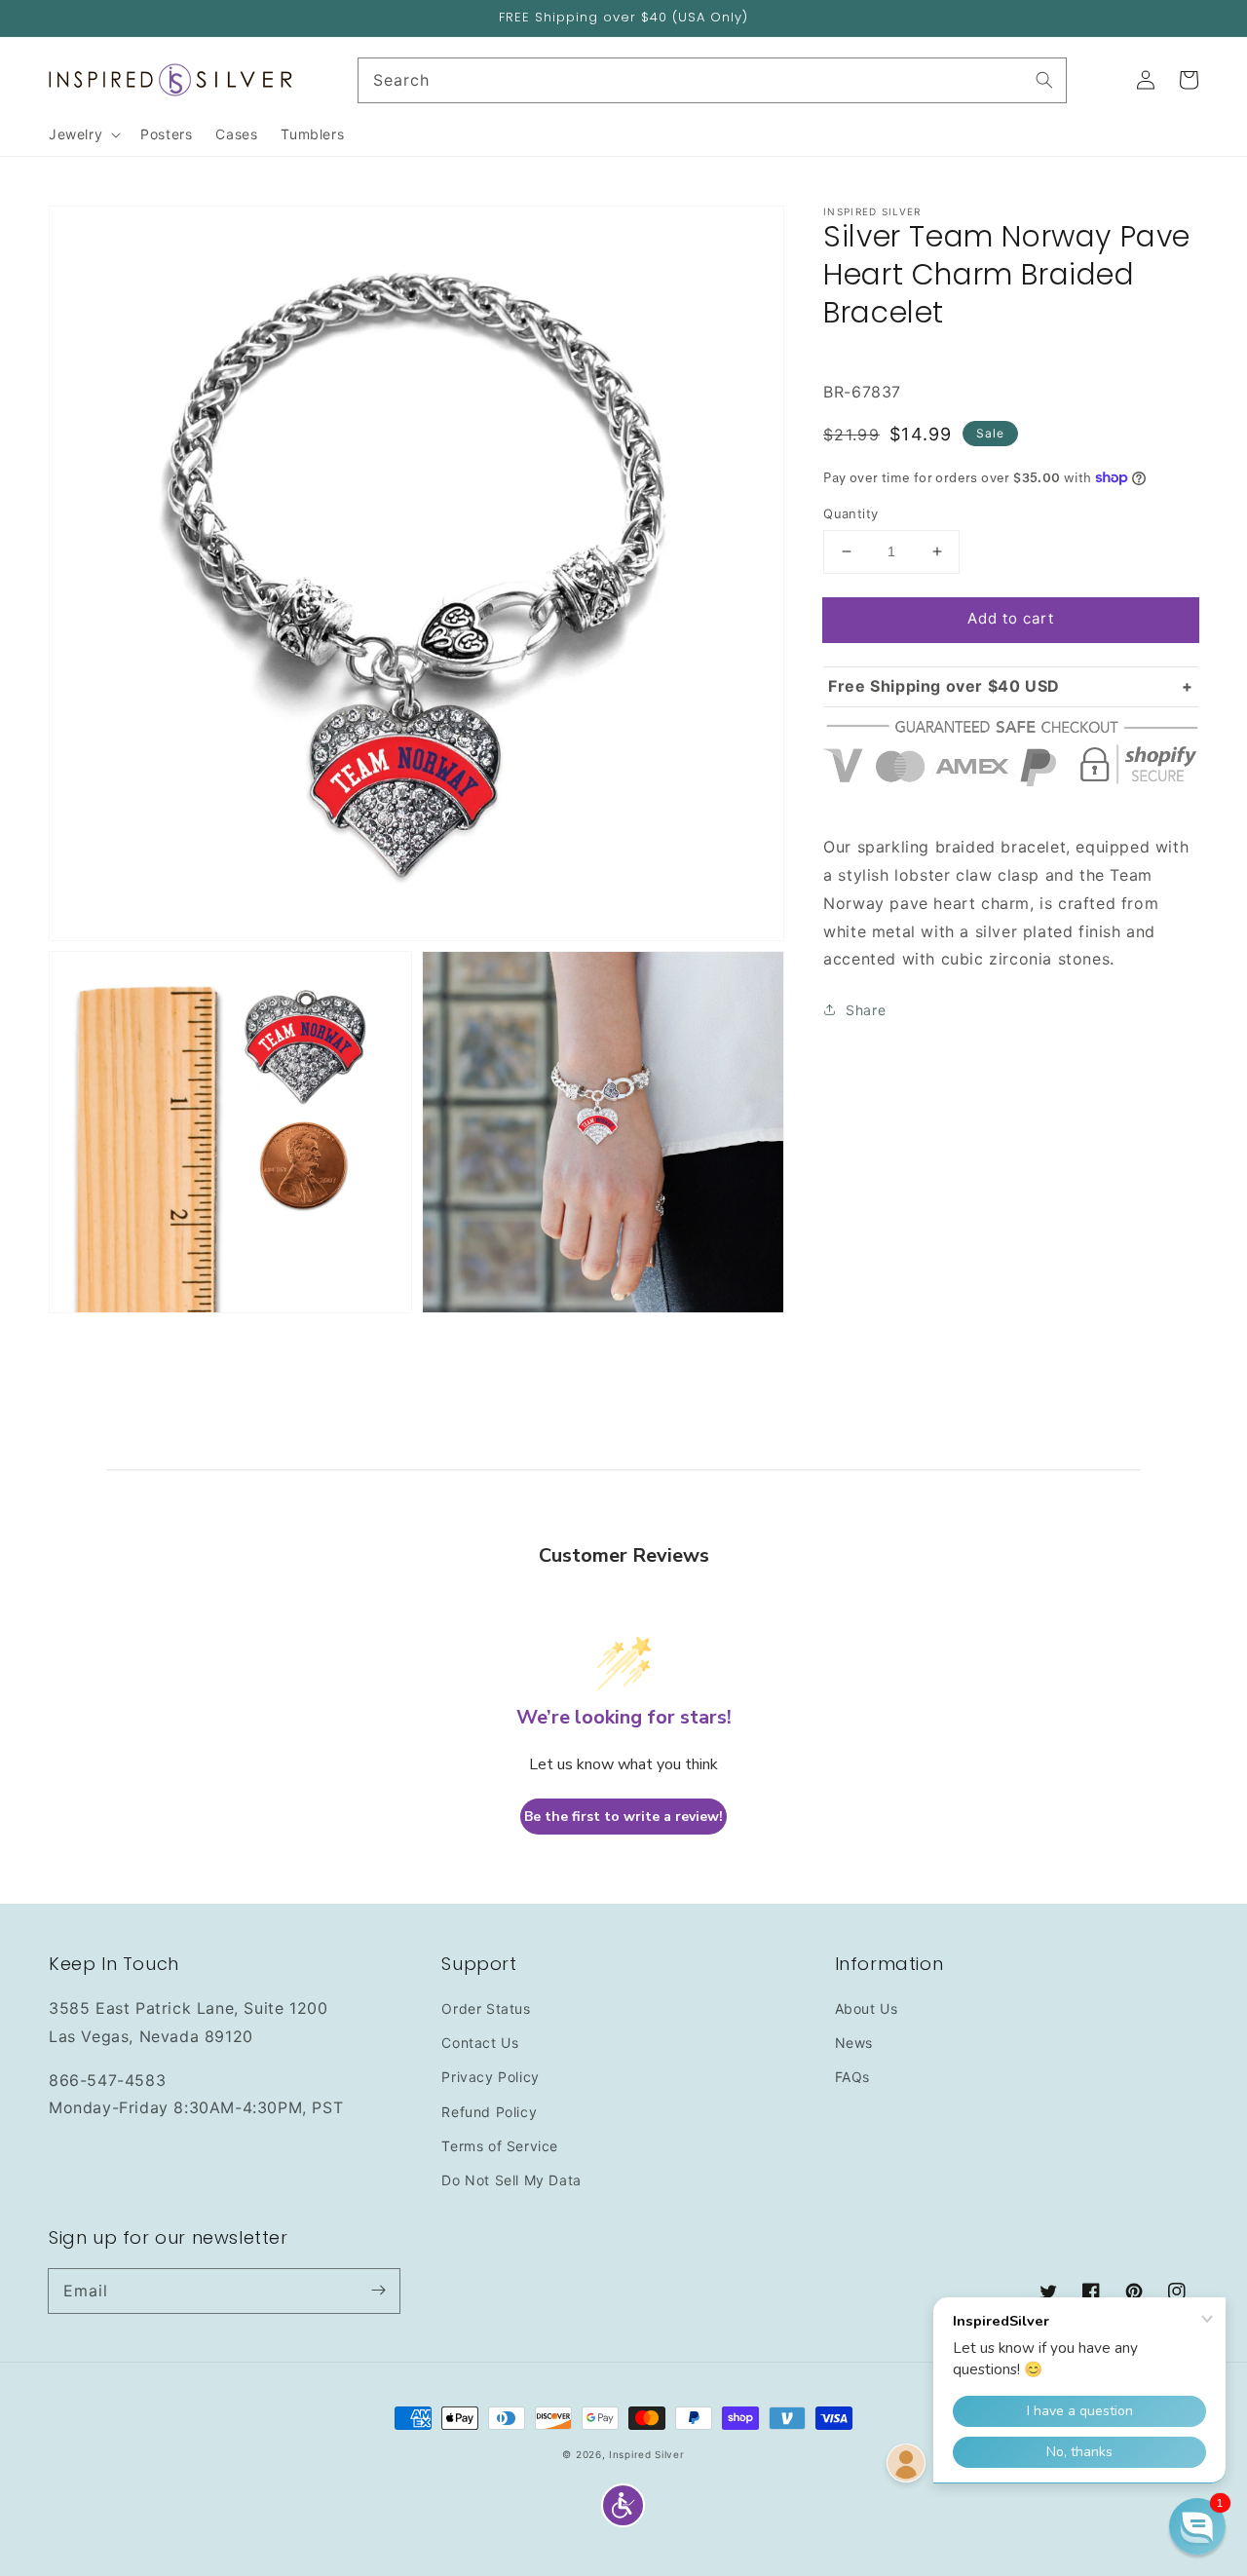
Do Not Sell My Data (511, 2180)
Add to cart (1011, 618)
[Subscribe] (378, 2291)
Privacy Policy (490, 2077)
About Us (867, 2008)
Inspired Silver (647, 2454)
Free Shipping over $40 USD (944, 685)
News (854, 2043)
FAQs (852, 2077)
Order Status (486, 2008)
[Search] (1044, 80)
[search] (713, 80)
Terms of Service (500, 2146)
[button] (623, 2505)
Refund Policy (489, 2112)
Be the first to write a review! (623, 1817)
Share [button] (866, 1010)
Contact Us (480, 2043)
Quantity (850, 513)
